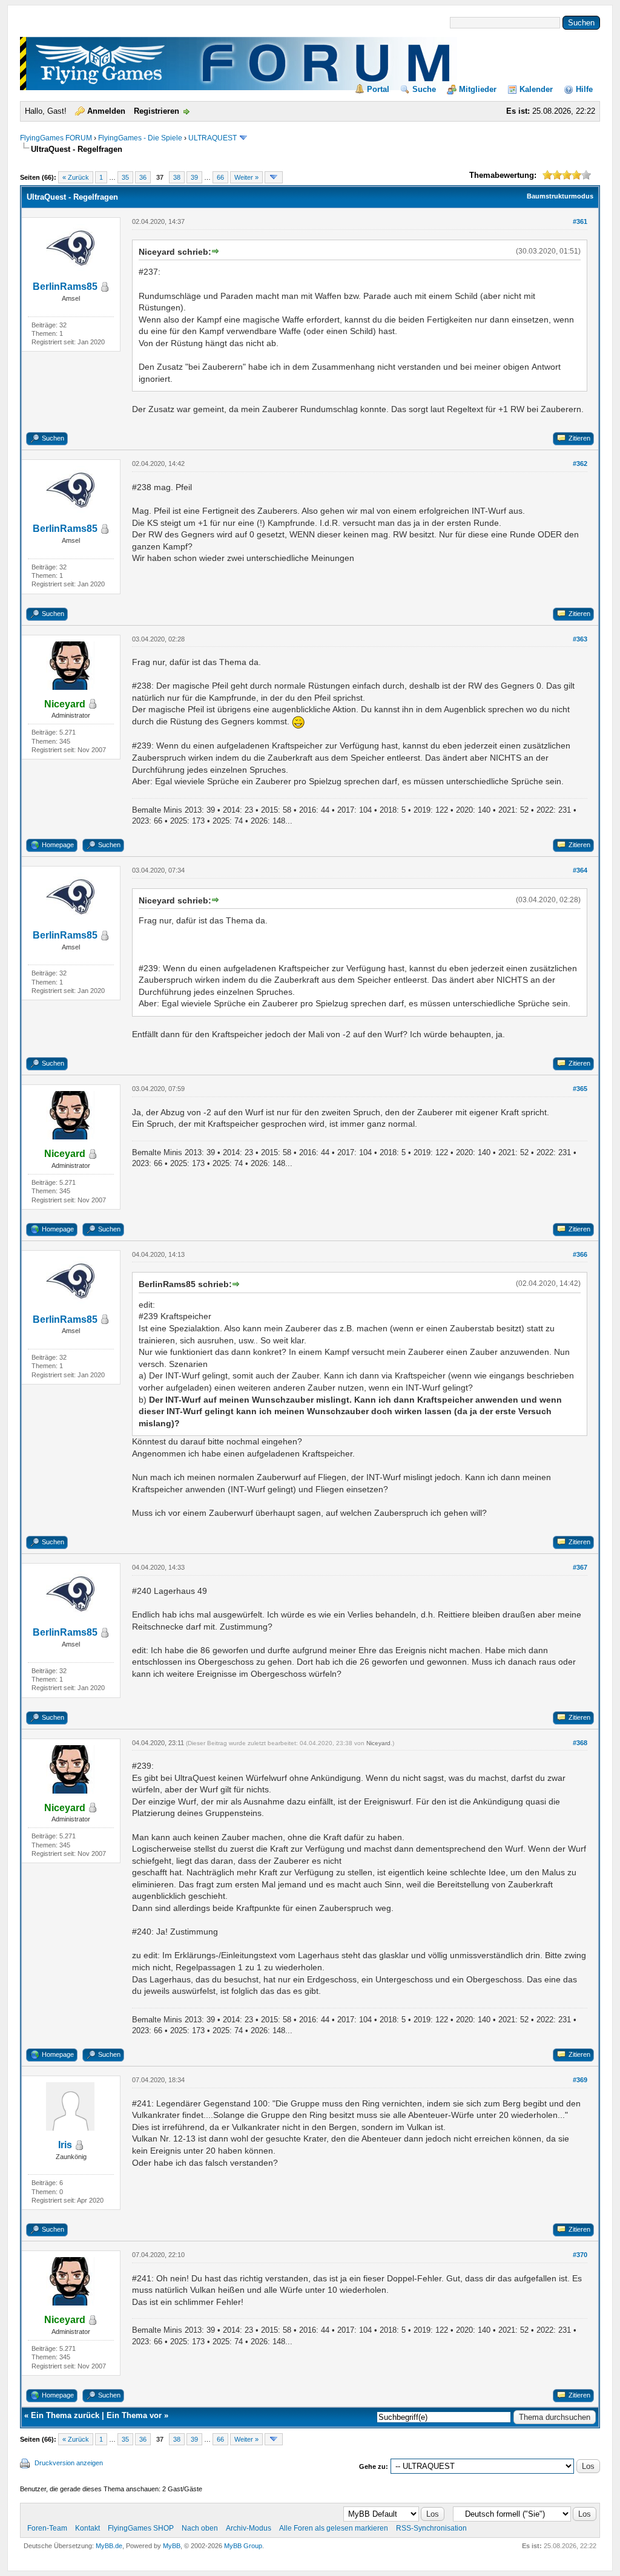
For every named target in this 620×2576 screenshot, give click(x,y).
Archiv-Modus (249, 2528)
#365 (580, 1089)
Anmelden (106, 111)
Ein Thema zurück (65, 2415)
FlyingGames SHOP (141, 2528)
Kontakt (87, 2528)
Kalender (536, 89)
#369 (580, 2080)
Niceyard (378, 1743)
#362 (580, 464)
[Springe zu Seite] (274, 177)
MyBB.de (109, 2546)
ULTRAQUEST (213, 138)
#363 (580, 639)
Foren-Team (47, 2528)
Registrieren (157, 111)
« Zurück (76, 177)
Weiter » (246, 177)
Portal (378, 89)
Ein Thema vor (134, 2415)
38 (177, 177)
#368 (580, 1743)
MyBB (172, 2546)
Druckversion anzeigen (69, 2463)
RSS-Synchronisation (431, 2528)
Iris (65, 2145)
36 (143, 177)
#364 (580, 870)
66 (220, 177)
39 (194, 177)
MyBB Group (243, 2546)
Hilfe (584, 89)
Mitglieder (478, 89)
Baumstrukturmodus (560, 196)
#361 (580, 221)
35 (125, 177)
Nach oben (200, 2528)
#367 (580, 1567)
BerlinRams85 (65, 287)
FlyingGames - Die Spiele (140, 138)
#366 (580, 1254)
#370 (580, 2255)
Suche (424, 89)
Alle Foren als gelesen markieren (334, 2528)
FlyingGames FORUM (56, 138)
